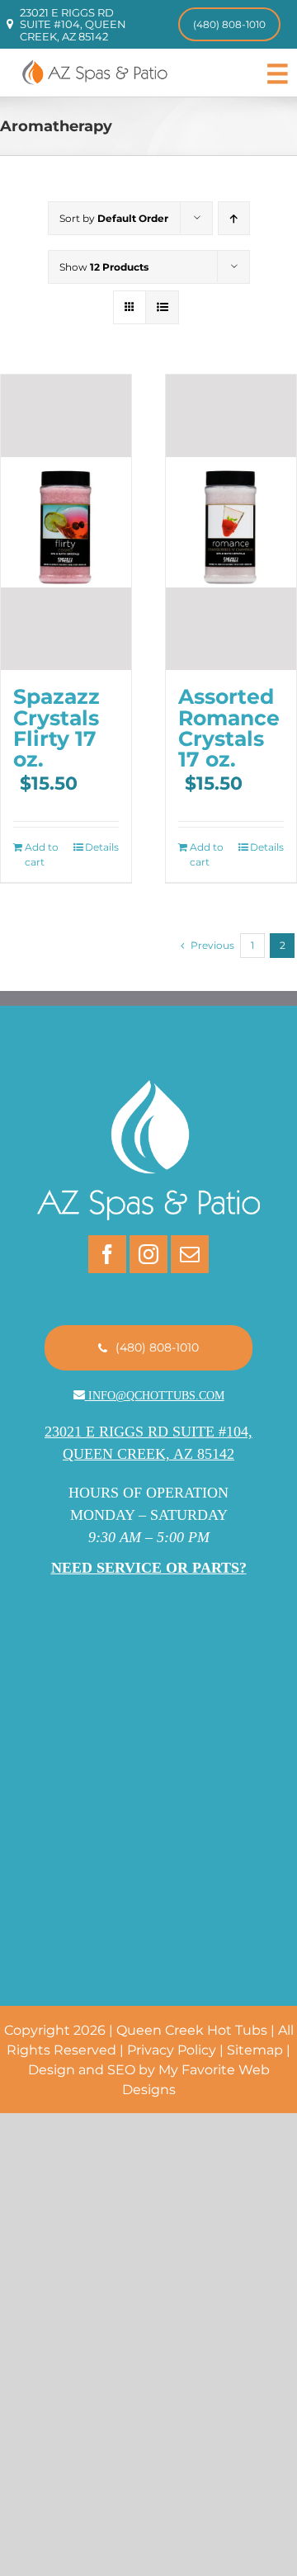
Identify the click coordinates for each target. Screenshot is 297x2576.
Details (102, 847)
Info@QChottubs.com (156, 1396)
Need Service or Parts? (149, 1568)
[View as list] (162, 307)
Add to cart (42, 854)
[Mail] (190, 1254)
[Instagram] (148, 1254)
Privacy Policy (172, 2050)
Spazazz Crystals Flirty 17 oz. (57, 727)
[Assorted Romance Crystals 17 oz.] (231, 522)
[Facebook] (107, 1254)
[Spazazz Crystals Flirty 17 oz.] (66, 522)
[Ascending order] (234, 218)
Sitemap (255, 2050)
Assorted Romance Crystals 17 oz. (229, 727)
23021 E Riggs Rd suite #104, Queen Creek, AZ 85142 (73, 24)
